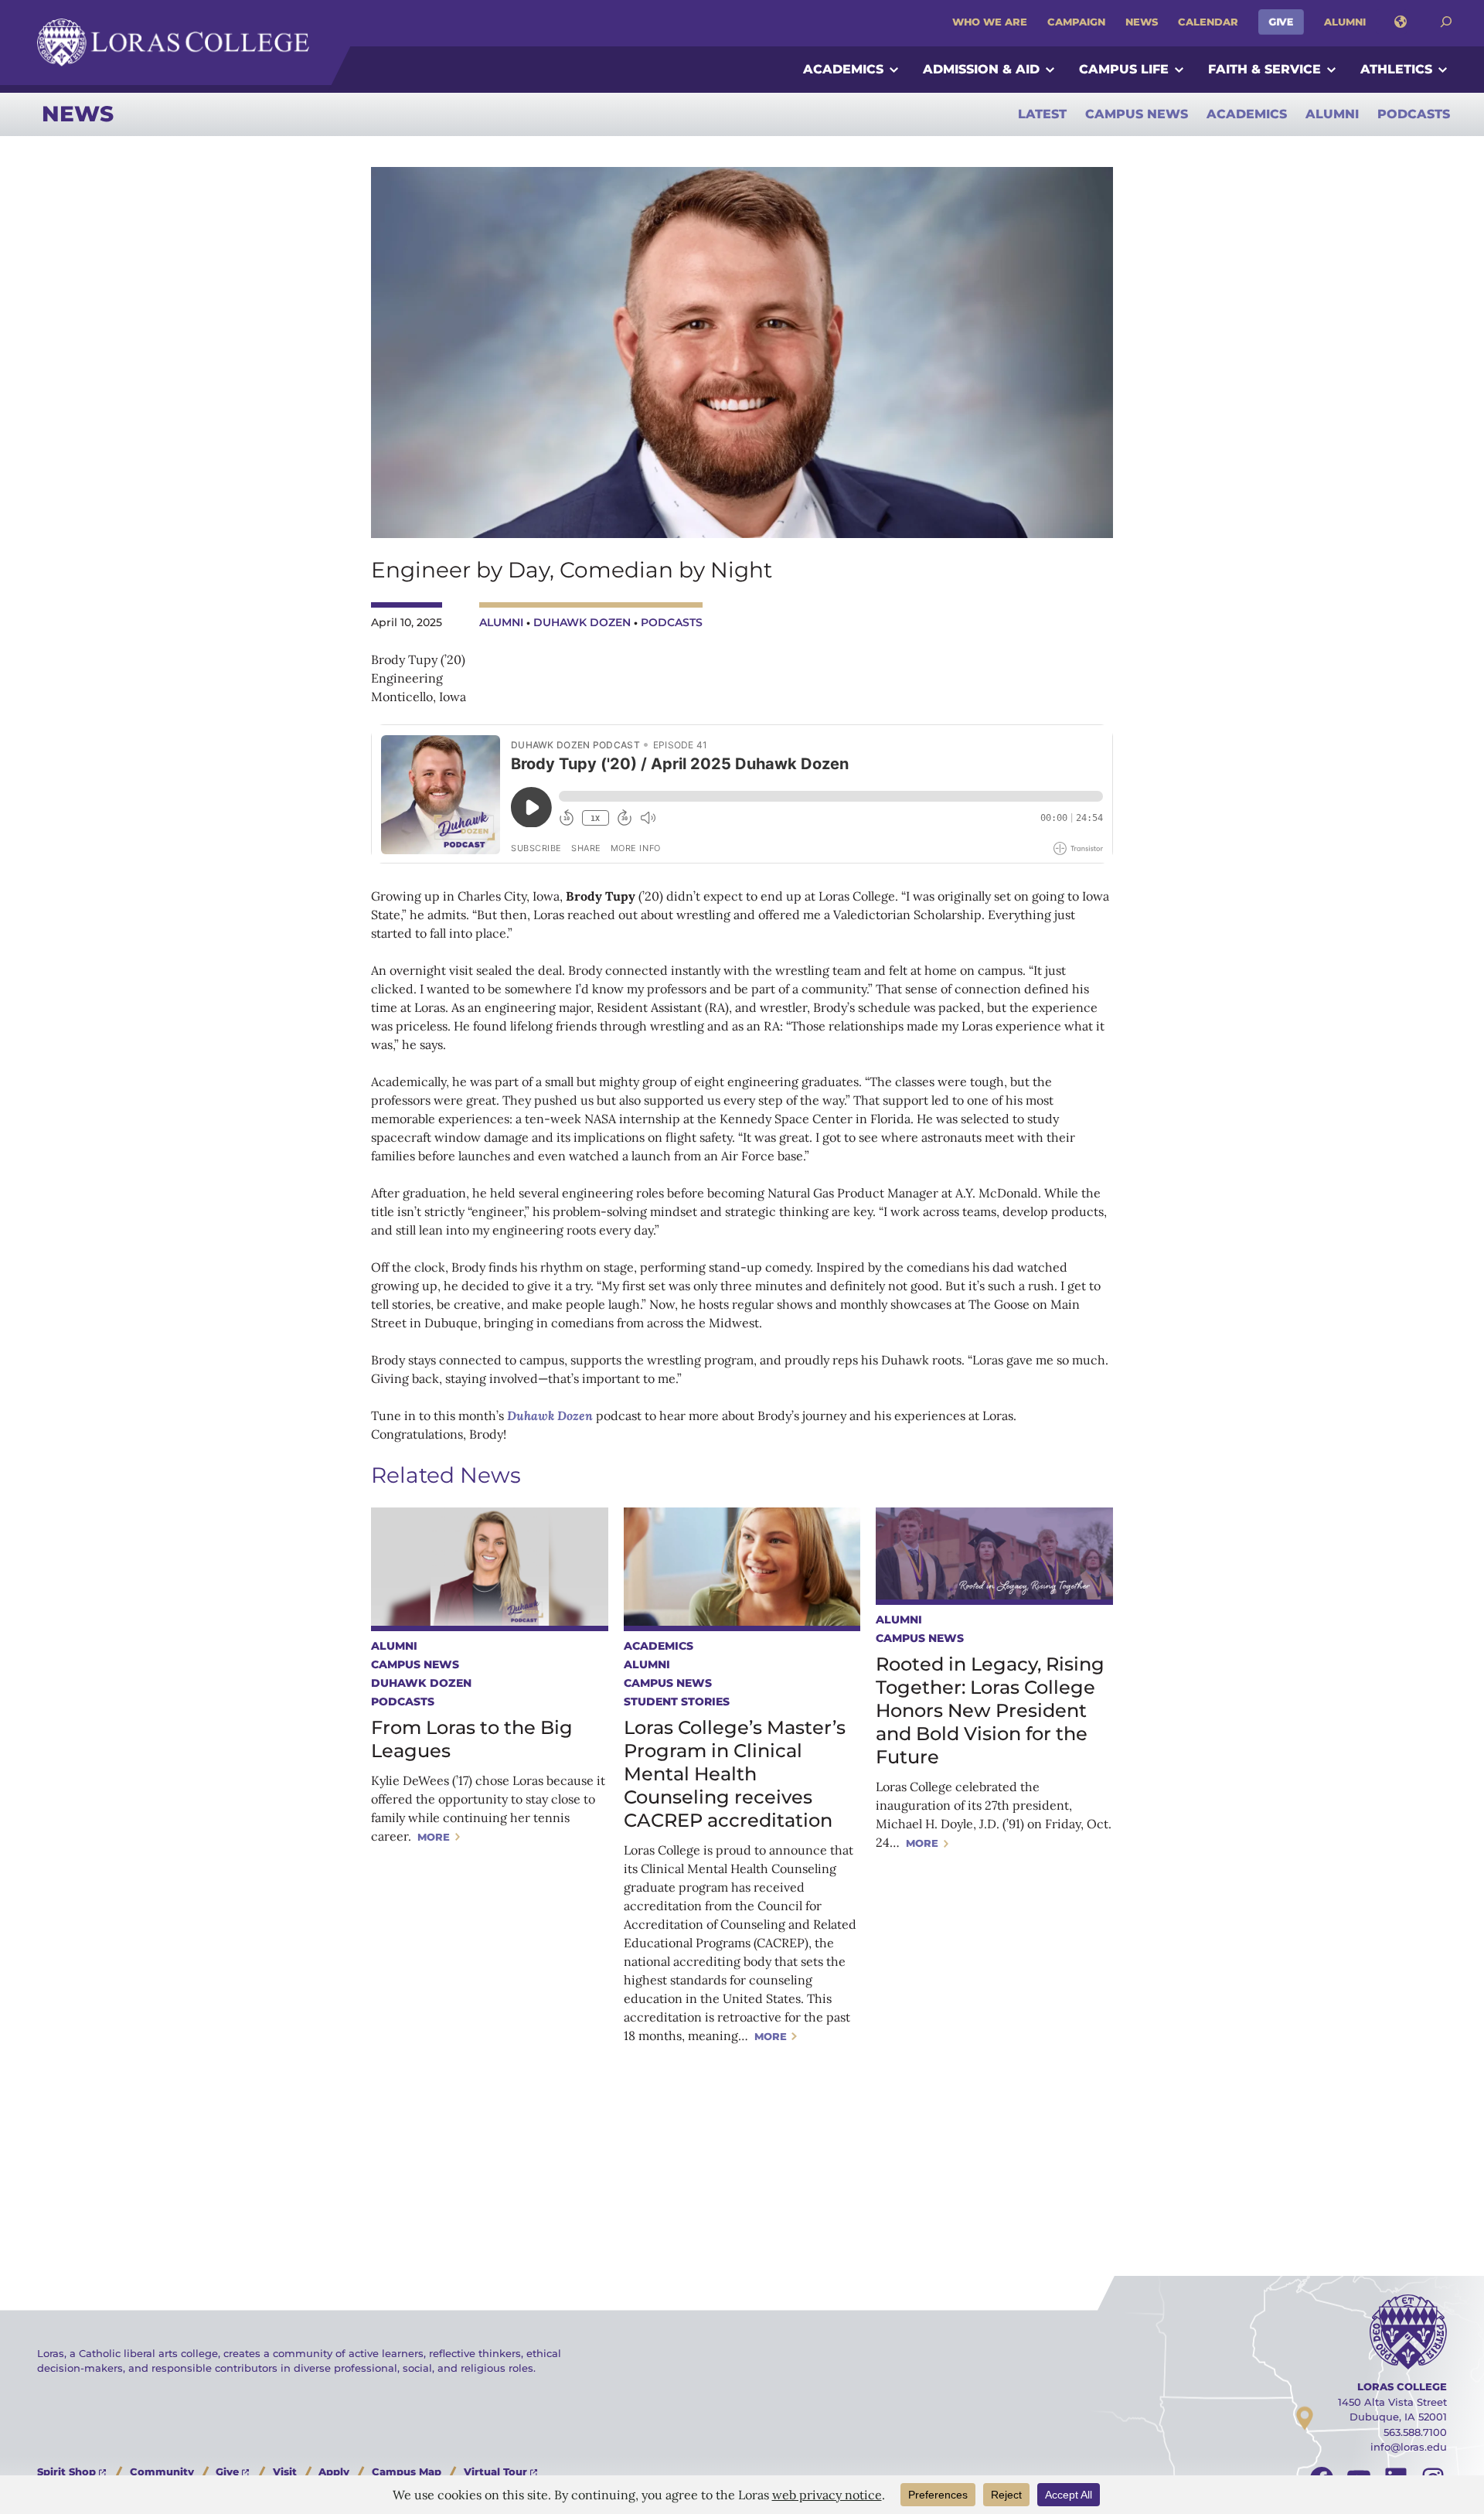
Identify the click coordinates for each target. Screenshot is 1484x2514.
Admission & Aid (981, 69)
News (1142, 22)
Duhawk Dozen (582, 622)
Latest (1042, 114)
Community (162, 2471)
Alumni (1345, 22)
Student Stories (677, 1702)
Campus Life (1124, 69)
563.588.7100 (1415, 2432)
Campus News (1137, 114)
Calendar (1208, 22)
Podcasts (1414, 114)
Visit (285, 2471)
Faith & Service (1264, 69)
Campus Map (407, 2471)
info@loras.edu (1409, 2447)
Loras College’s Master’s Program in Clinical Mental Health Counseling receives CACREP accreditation (735, 1774)
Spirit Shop (66, 2471)
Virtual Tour (495, 2471)
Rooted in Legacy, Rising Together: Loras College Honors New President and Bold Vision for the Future (990, 1710)
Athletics (1396, 69)
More (434, 1837)
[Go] (1446, 22)
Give (1281, 22)
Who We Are (990, 22)
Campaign (1076, 22)
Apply (334, 2471)
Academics (843, 69)
